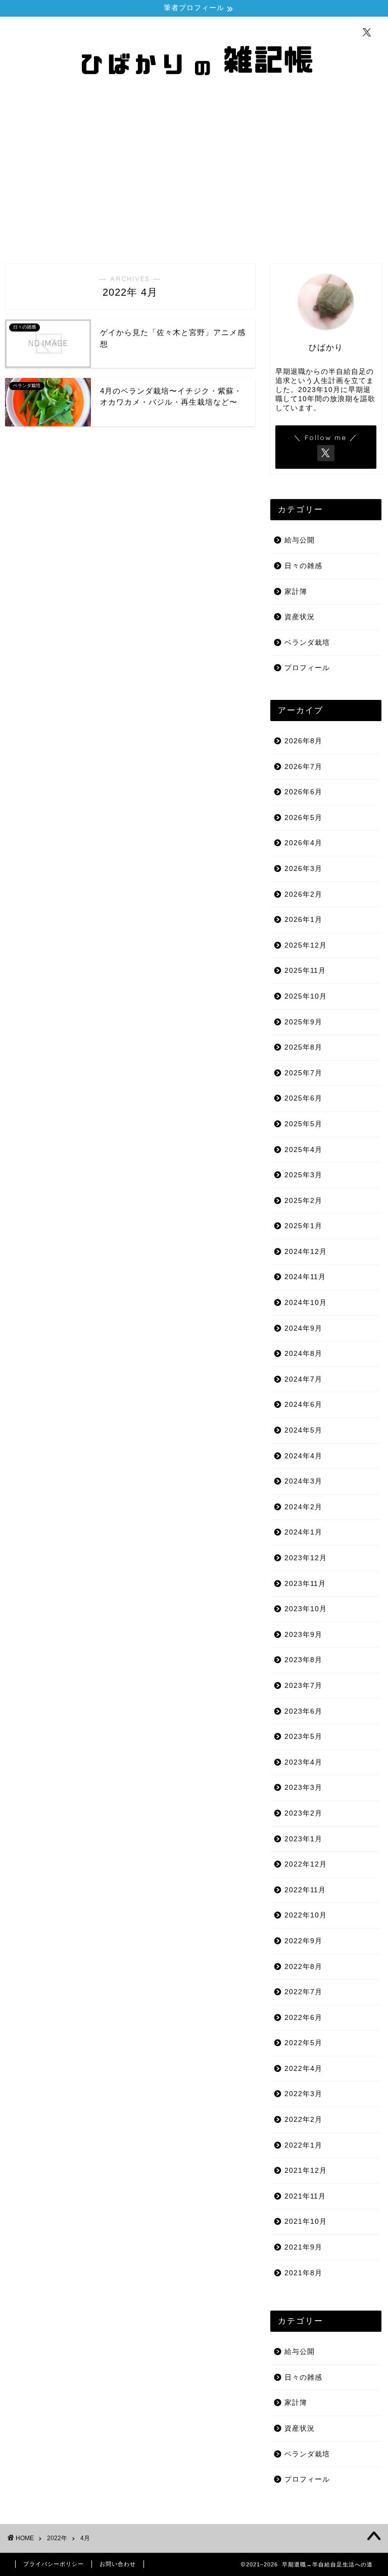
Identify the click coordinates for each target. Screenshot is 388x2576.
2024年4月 (303, 1456)
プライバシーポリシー (54, 2564)
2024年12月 (306, 1252)
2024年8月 (303, 1354)
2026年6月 (303, 792)
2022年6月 (303, 2018)
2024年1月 (303, 1532)
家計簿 (296, 592)
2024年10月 (306, 1303)
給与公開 (300, 540)
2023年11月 (305, 1584)
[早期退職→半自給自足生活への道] (194, 93)
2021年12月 (306, 2171)
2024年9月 (303, 1328)
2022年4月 (303, 2069)
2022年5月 (303, 2043)
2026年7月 (303, 767)
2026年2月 (303, 894)
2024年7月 (303, 1379)
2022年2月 (303, 2120)
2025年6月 (303, 1098)
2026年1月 (303, 920)
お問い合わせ (118, 2564)
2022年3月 (303, 2094)
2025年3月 (303, 1175)
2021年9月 (303, 2247)
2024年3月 (303, 1481)
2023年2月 (303, 1813)
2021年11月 (305, 2196)
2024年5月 (303, 1430)
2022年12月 (306, 1864)
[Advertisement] (194, 178)
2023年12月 (306, 1558)
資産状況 (300, 617)
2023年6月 (303, 1711)
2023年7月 (303, 1686)
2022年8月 (303, 1967)
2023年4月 (303, 1762)
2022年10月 (306, 1915)
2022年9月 (303, 1941)
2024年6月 (303, 1405)
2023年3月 (303, 1788)
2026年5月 (303, 818)
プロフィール (307, 668)
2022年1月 (303, 2145)
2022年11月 (305, 1890)
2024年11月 (305, 1277)
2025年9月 (303, 1022)
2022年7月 (303, 1992)
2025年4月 (303, 1150)
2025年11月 (305, 971)
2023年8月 (303, 1660)
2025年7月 (303, 1073)
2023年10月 (306, 1609)
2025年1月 (303, 1226)
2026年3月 (303, 869)
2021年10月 (306, 2222)
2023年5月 (303, 1737)
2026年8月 (303, 741)
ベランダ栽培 (307, 643)
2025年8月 (303, 1047)
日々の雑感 (303, 566)
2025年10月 (306, 996)
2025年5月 (303, 1124)
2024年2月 (303, 1507)
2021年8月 (303, 2273)
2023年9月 (303, 1635)
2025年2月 (303, 1201)
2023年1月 (303, 1839)
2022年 (57, 2538)
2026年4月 (303, 843)
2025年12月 (306, 945)
